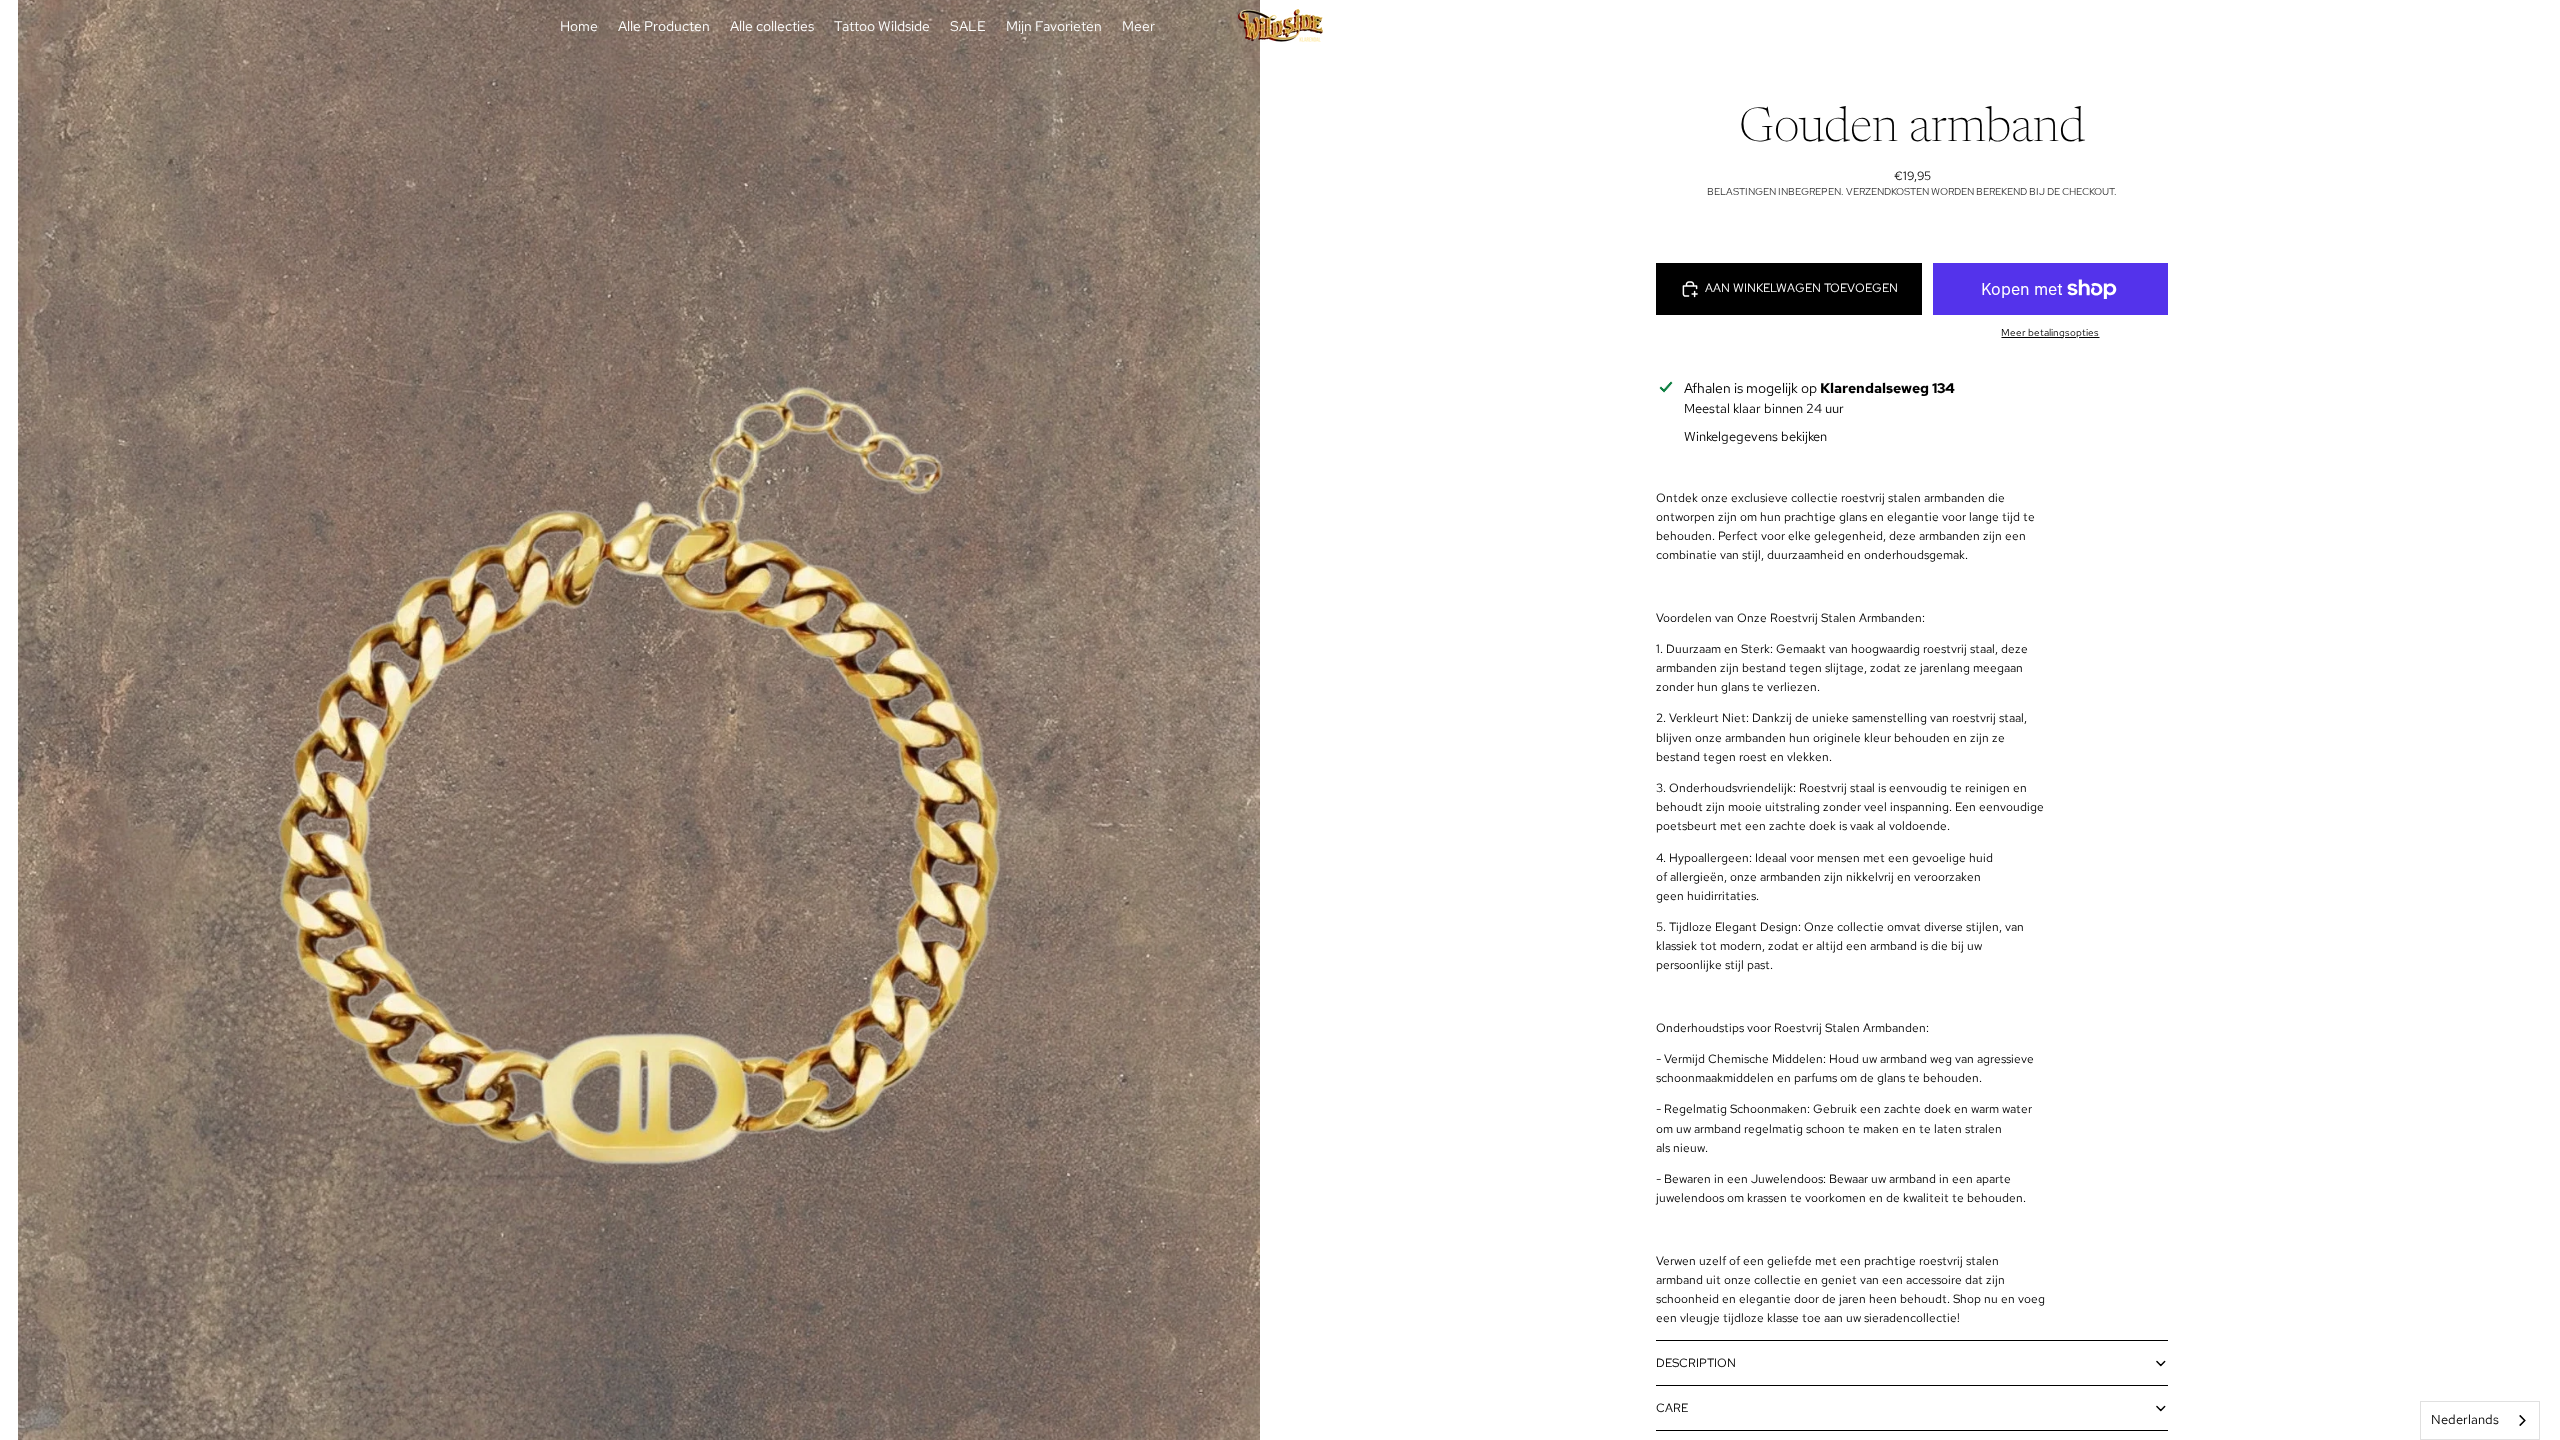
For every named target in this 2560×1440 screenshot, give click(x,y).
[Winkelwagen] (1978, 27)
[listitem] (1138, 27)
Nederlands (2465, 1419)
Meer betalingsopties (2050, 332)
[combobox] (2480, 1420)
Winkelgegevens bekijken (1755, 436)
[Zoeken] (1892, 27)
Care (1672, 1408)
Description (1696, 1363)
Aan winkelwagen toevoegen (1801, 288)
